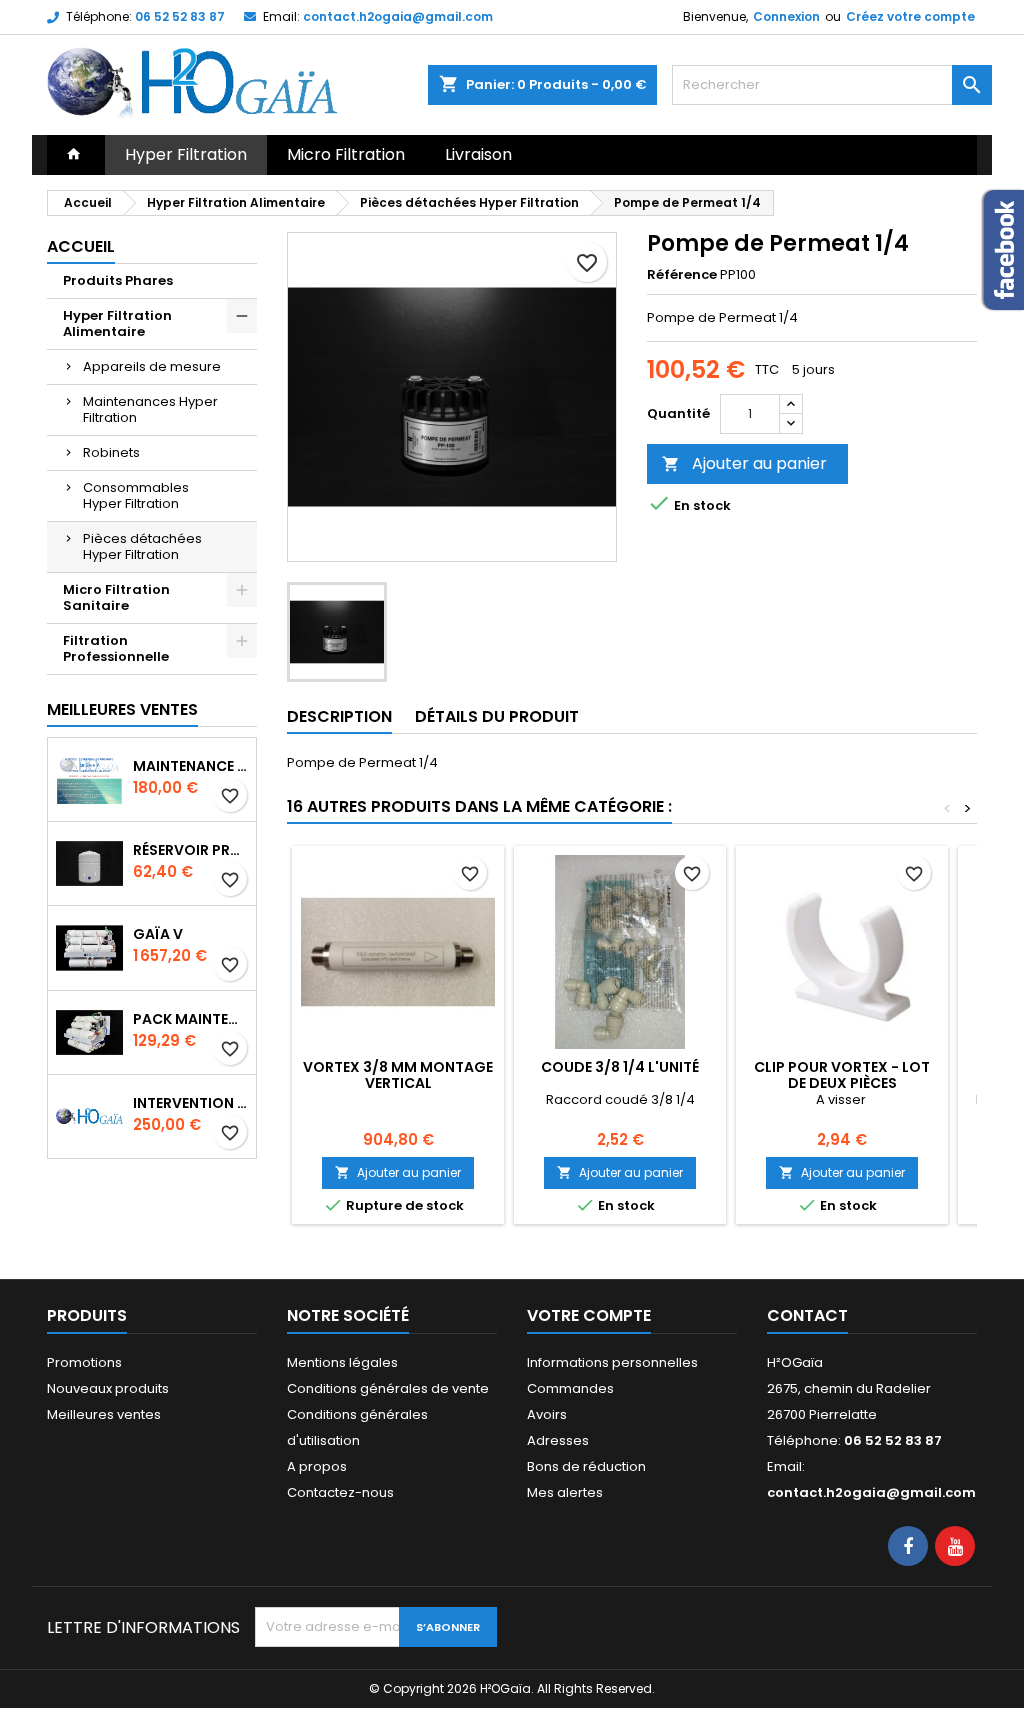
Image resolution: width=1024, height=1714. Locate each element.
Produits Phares (118, 280)
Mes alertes (565, 1492)
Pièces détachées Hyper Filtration (142, 546)
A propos (317, 1466)
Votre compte (589, 1315)
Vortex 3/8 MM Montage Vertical (398, 1075)
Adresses (558, 1440)
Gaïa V (158, 934)
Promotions (84, 1362)
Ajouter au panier (744, 463)
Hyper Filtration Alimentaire (117, 323)
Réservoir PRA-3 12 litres (190, 850)
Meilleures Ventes (122, 709)
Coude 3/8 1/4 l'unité (620, 1067)
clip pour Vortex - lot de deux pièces (842, 1075)
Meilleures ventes (104, 1414)
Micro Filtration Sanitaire (116, 597)
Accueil (81, 246)
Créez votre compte (910, 16)
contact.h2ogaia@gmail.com (398, 16)
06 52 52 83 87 (180, 16)
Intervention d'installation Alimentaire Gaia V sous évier (190, 1103)
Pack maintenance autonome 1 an (190, 1019)
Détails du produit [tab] (497, 716)
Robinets (111, 452)
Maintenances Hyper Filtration (150, 409)
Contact (807, 1315)
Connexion (786, 16)
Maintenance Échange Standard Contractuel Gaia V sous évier (190, 766)
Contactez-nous (340, 1492)
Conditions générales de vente (388, 1388)
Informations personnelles (612, 1362)
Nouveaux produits (108, 1388)
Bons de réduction (586, 1466)
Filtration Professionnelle (116, 648)
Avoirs (547, 1414)
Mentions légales (342, 1362)
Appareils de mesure (152, 366)
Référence (682, 275)
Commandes (570, 1388)
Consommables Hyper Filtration (136, 495)
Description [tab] (339, 716)
